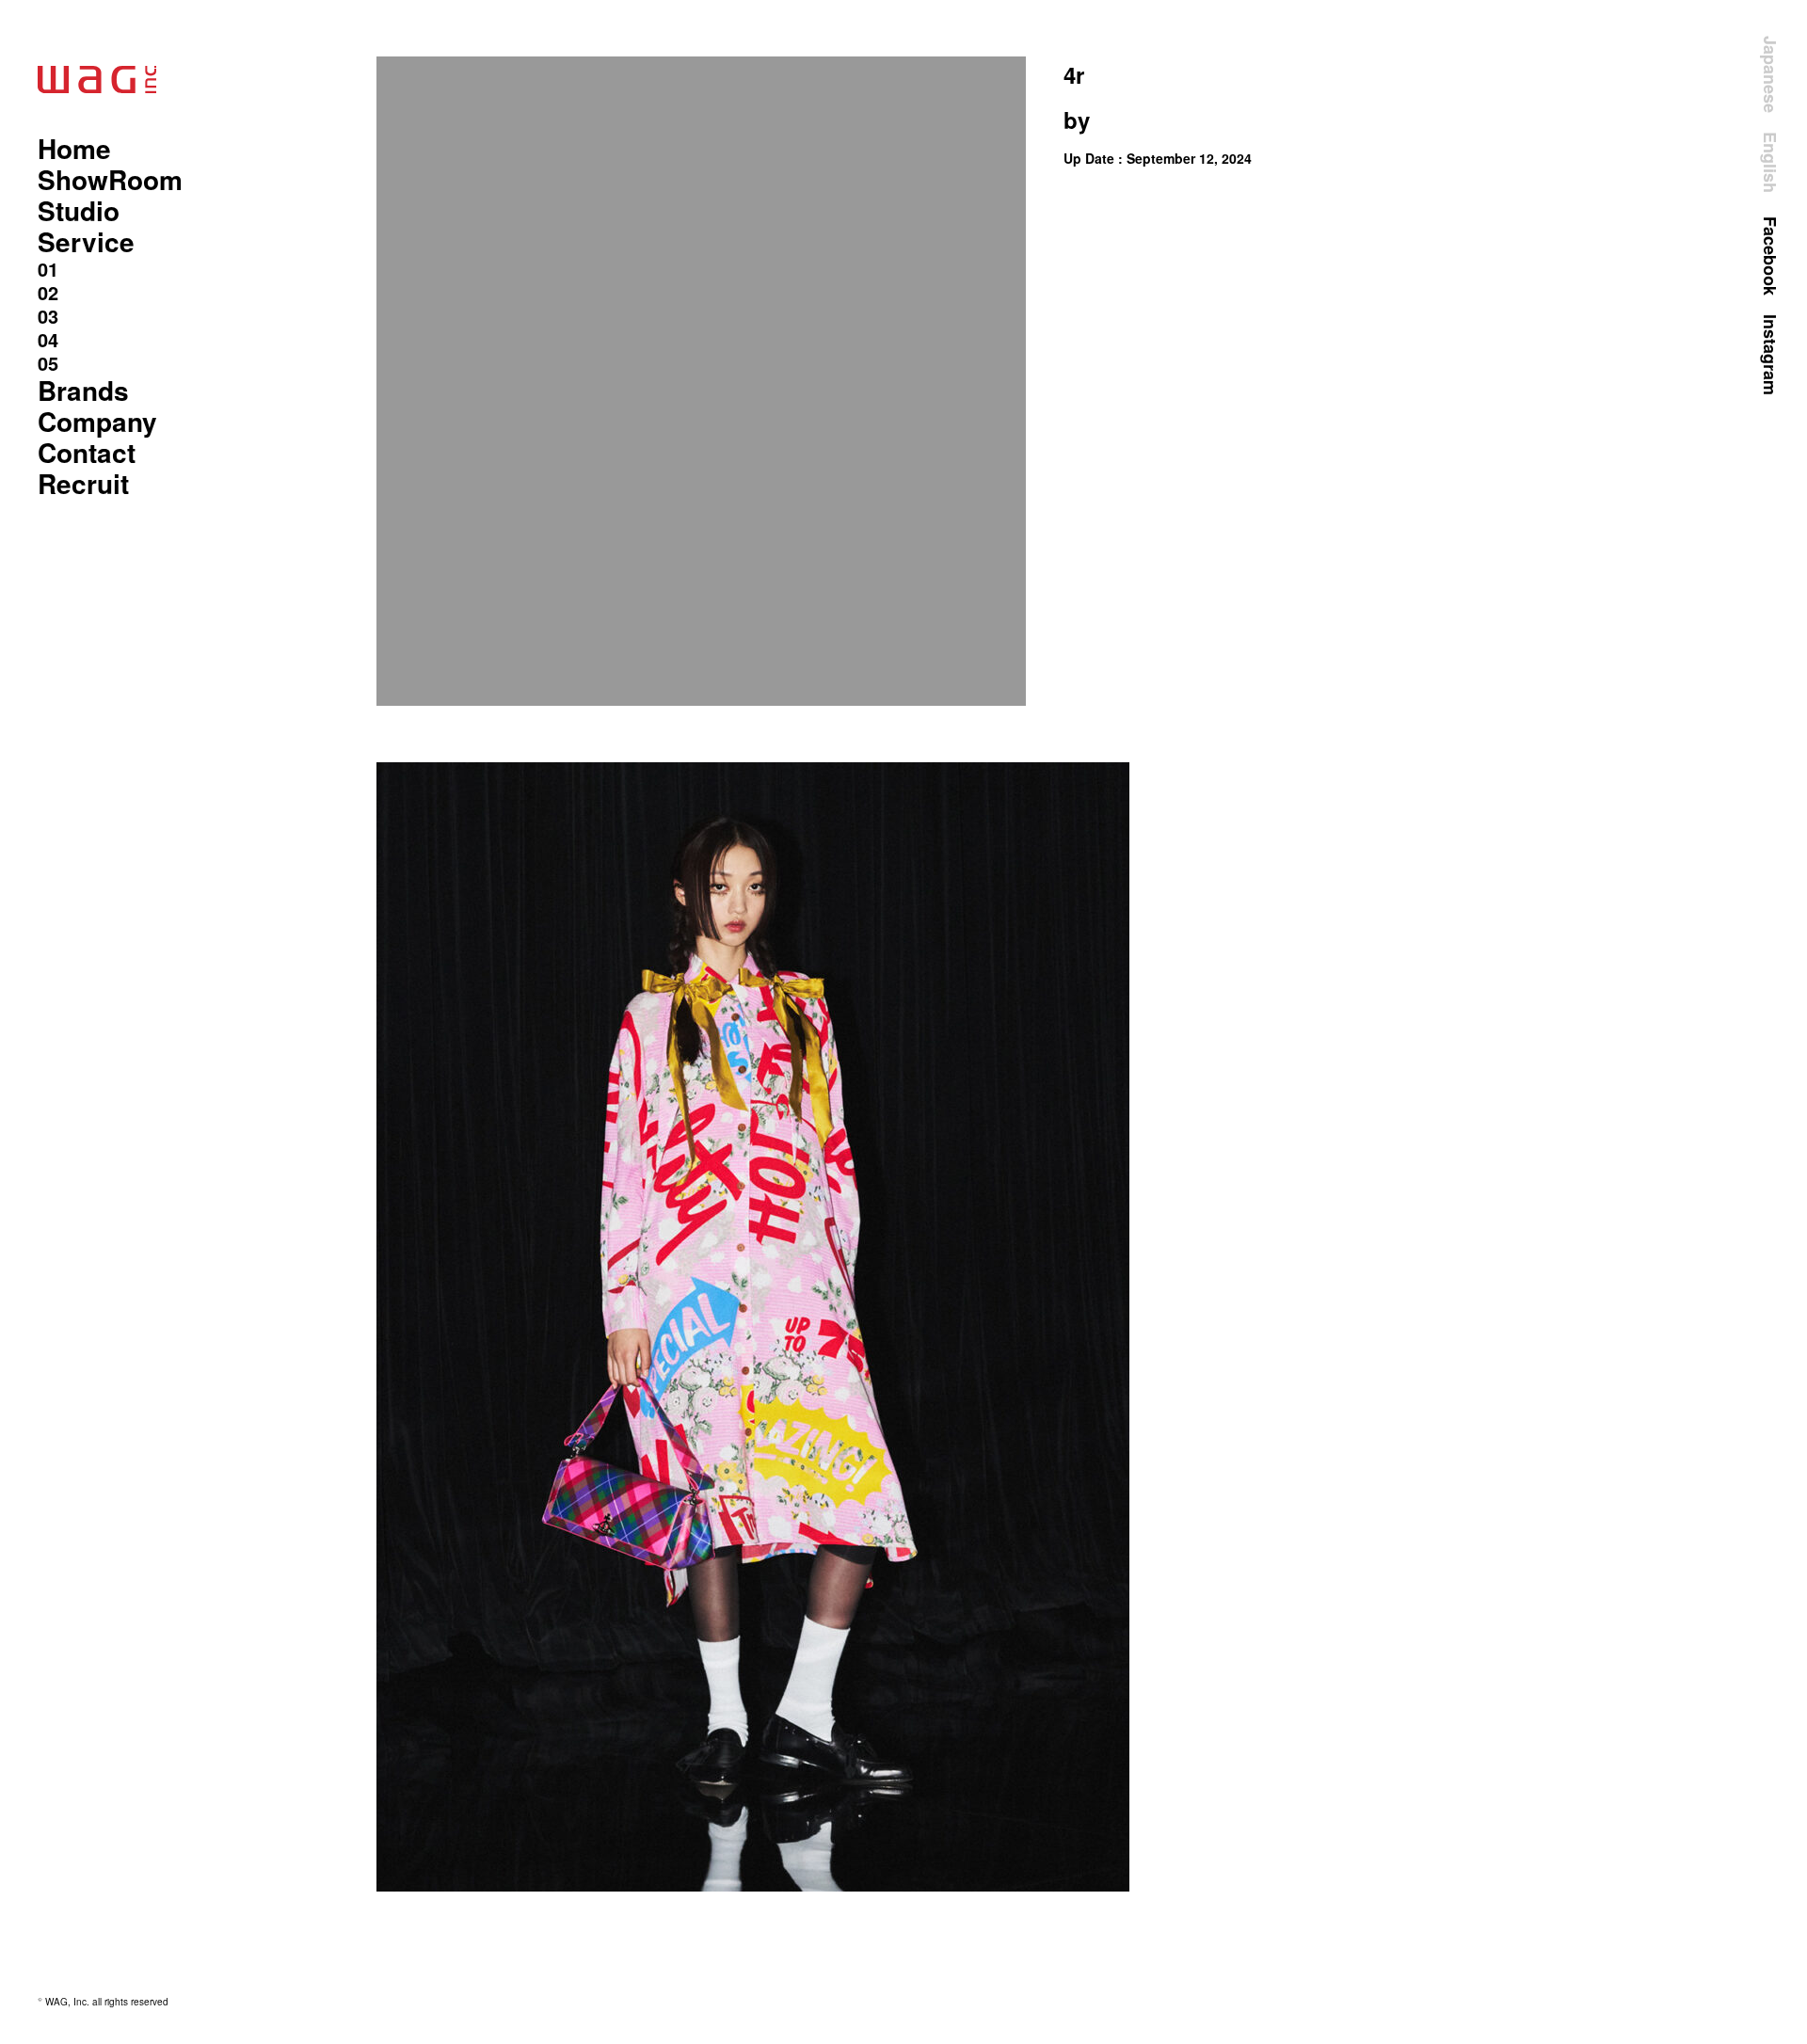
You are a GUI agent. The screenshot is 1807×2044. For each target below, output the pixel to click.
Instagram (1770, 355)
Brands (83, 390)
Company (97, 421)
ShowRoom (110, 179)
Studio (79, 210)
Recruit (83, 483)
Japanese (1770, 74)
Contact (87, 452)
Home (74, 148)
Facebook (1770, 256)
